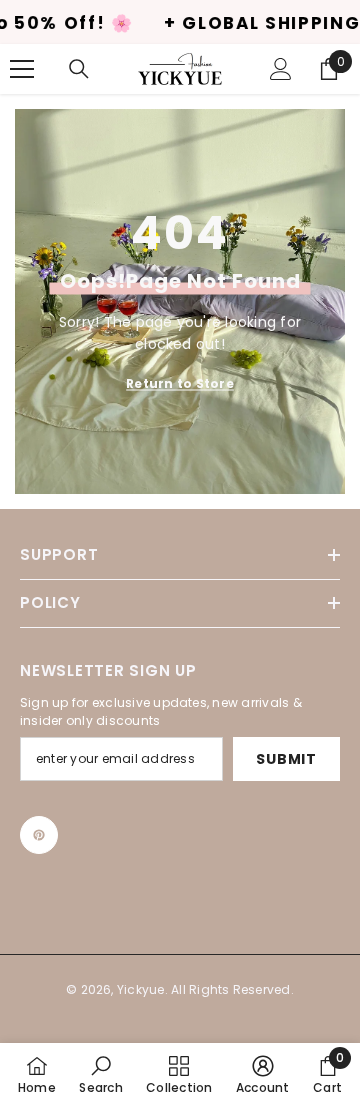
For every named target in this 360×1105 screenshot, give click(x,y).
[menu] (22, 69)
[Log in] (281, 69)
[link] (100, 1074)
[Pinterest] (39, 835)
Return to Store (180, 382)
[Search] (79, 69)
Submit (286, 759)
